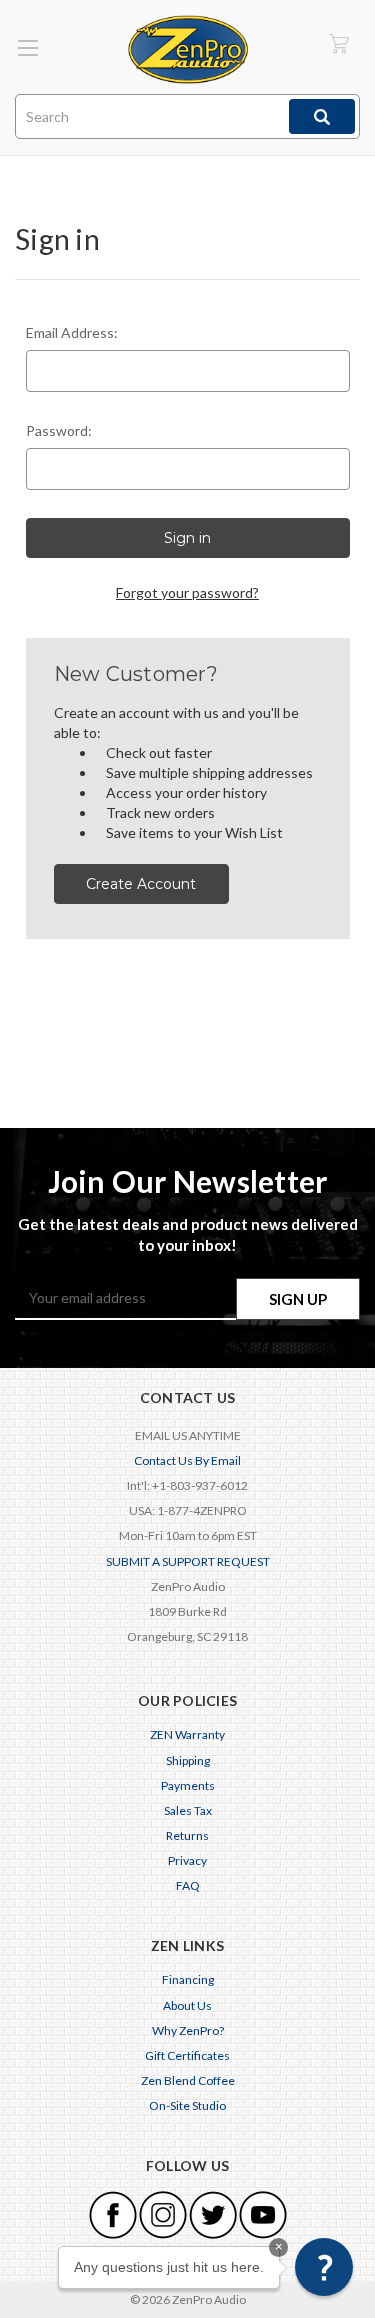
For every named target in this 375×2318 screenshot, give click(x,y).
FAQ (188, 1885)
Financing (188, 1979)
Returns (187, 1835)
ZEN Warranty (187, 1734)
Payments (188, 1785)
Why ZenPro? (188, 2030)
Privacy (187, 1860)
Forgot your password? (187, 592)
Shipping (188, 1760)
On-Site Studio (187, 2105)
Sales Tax (188, 1810)
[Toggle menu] (27, 47)
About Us (187, 2005)
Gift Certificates (187, 2055)
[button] (324, 2267)
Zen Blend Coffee (188, 2080)
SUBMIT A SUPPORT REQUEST (188, 1561)
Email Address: (72, 332)
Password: (59, 430)
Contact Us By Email (187, 1460)
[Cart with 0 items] (339, 43)
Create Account (141, 884)
